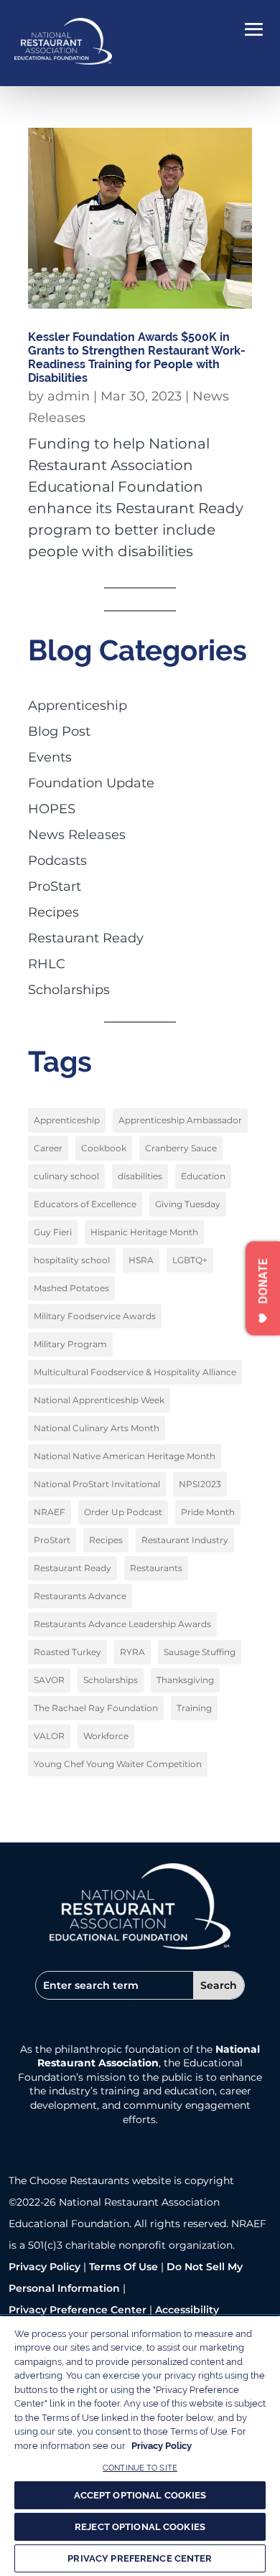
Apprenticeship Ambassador (180, 1120)
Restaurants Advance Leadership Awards (122, 1624)
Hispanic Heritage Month (144, 1232)
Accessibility (187, 2310)
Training (194, 1708)
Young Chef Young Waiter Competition (118, 1764)
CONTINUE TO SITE (140, 2468)
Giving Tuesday (188, 1204)
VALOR (49, 1736)
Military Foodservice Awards (95, 1316)
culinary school (66, 1176)
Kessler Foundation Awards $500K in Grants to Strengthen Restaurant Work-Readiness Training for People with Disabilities (137, 358)
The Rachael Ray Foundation (96, 1708)
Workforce (106, 1736)
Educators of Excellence (85, 1204)
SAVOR (49, 1680)
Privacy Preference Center (78, 2310)
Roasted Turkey (67, 1652)
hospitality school (72, 1260)
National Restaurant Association (149, 2056)
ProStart (55, 886)
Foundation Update (91, 783)
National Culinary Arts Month (97, 1428)
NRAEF (50, 1512)
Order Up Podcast (123, 1512)
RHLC (47, 964)
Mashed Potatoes (71, 1288)
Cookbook (104, 1148)
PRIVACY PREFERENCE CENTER (140, 2558)
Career (48, 1148)
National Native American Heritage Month (125, 1456)
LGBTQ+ (190, 1260)
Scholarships (69, 990)
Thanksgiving (185, 1680)
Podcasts (57, 861)
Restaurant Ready (86, 938)
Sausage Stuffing (200, 1652)
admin (69, 396)
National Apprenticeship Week (99, 1400)
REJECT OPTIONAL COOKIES (140, 2527)
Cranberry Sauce (181, 1148)
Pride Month (208, 1512)
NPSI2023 (200, 1484)
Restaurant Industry (185, 1540)
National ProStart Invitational (97, 1484)
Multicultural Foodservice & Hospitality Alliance (135, 1372)
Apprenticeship (78, 706)
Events (50, 757)
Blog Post (59, 731)
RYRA (132, 1652)
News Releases (77, 835)
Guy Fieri (53, 1232)
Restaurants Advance (80, 1596)
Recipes (53, 912)
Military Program (70, 1344)
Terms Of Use (123, 2267)
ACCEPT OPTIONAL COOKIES (140, 2495)
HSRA (141, 1260)
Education (203, 1176)
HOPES (52, 809)
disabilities (140, 1176)
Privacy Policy (45, 2267)
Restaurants (156, 1568)
